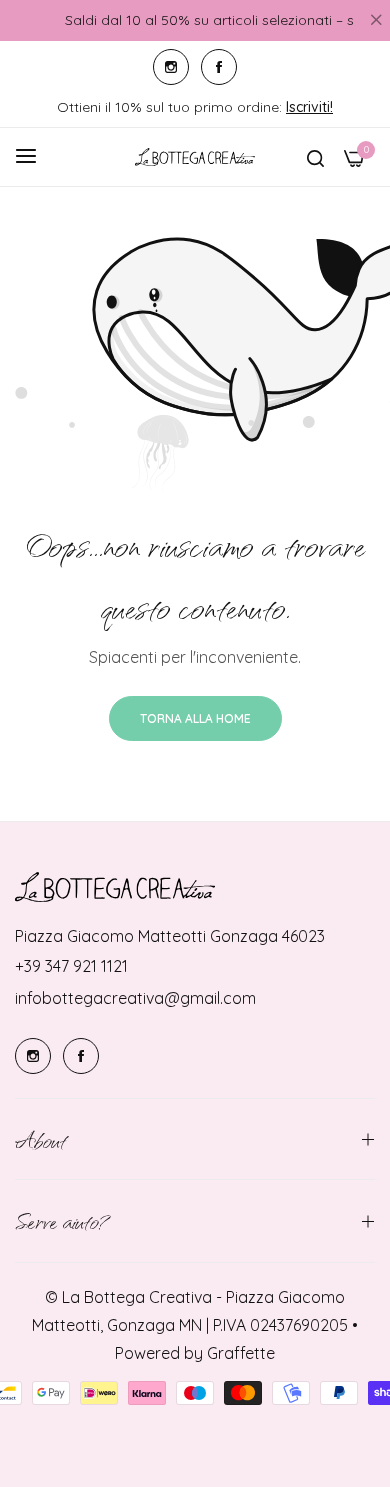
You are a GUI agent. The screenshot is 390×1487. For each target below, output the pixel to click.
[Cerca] (315, 157)
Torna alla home (195, 718)
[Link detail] (171, 67)
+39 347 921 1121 (71, 966)
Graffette (241, 1353)
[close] (376, 21)
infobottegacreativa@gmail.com (135, 998)
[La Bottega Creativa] (195, 157)
